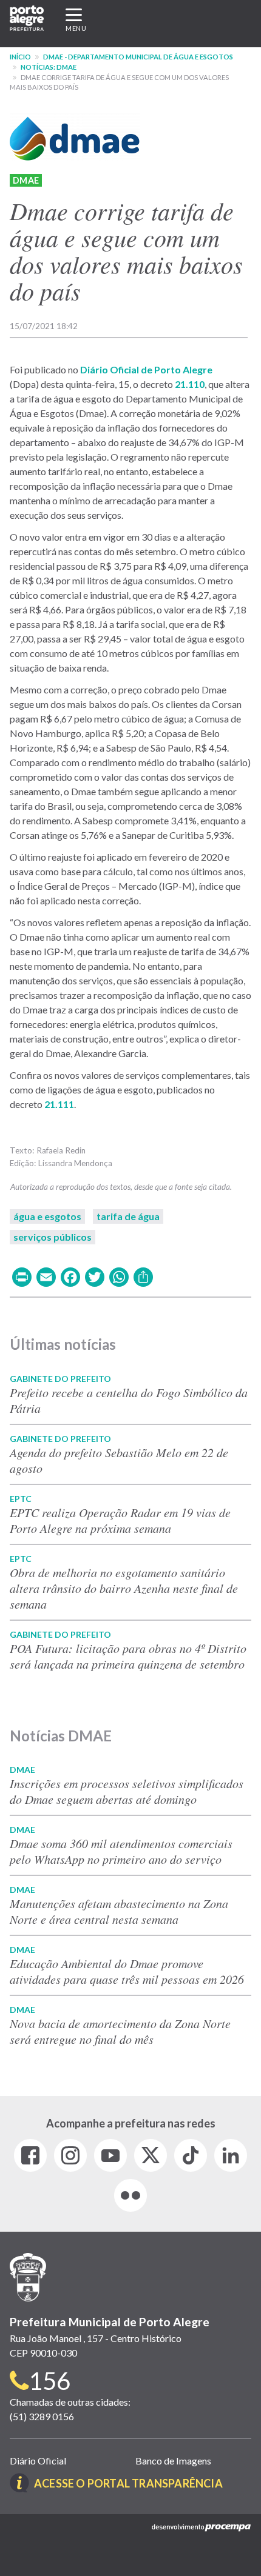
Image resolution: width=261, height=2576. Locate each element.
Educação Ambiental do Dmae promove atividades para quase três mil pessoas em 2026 (127, 1971)
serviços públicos (53, 1237)
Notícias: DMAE (49, 67)
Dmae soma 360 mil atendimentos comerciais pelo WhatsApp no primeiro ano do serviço (121, 1851)
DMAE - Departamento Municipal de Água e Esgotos (138, 57)
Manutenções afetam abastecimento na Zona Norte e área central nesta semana (119, 1911)
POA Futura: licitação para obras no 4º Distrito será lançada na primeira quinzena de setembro (128, 1656)
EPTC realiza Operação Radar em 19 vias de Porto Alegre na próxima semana (120, 1520)
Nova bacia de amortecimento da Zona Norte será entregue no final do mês (120, 2031)
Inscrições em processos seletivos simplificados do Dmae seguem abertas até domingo (127, 1791)
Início (20, 57)
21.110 (190, 384)
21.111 (59, 1104)
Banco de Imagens (173, 2461)
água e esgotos (47, 1216)
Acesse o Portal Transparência (128, 2483)
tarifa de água (128, 1216)
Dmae (26, 180)
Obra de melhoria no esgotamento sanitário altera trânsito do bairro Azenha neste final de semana (124, 1588)
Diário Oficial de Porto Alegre (146, 369)
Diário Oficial (38, 2461)
